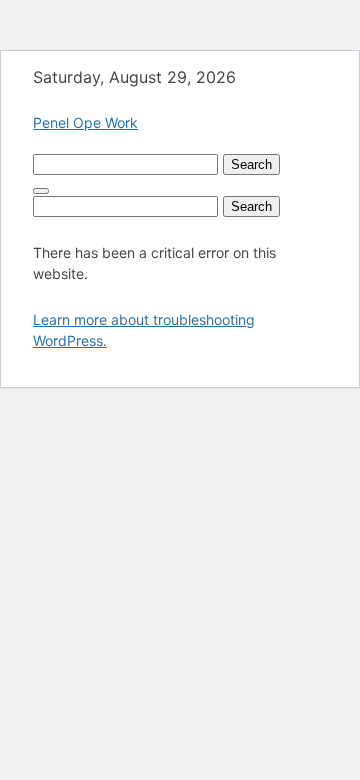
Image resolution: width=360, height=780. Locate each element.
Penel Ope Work (85, 122)
